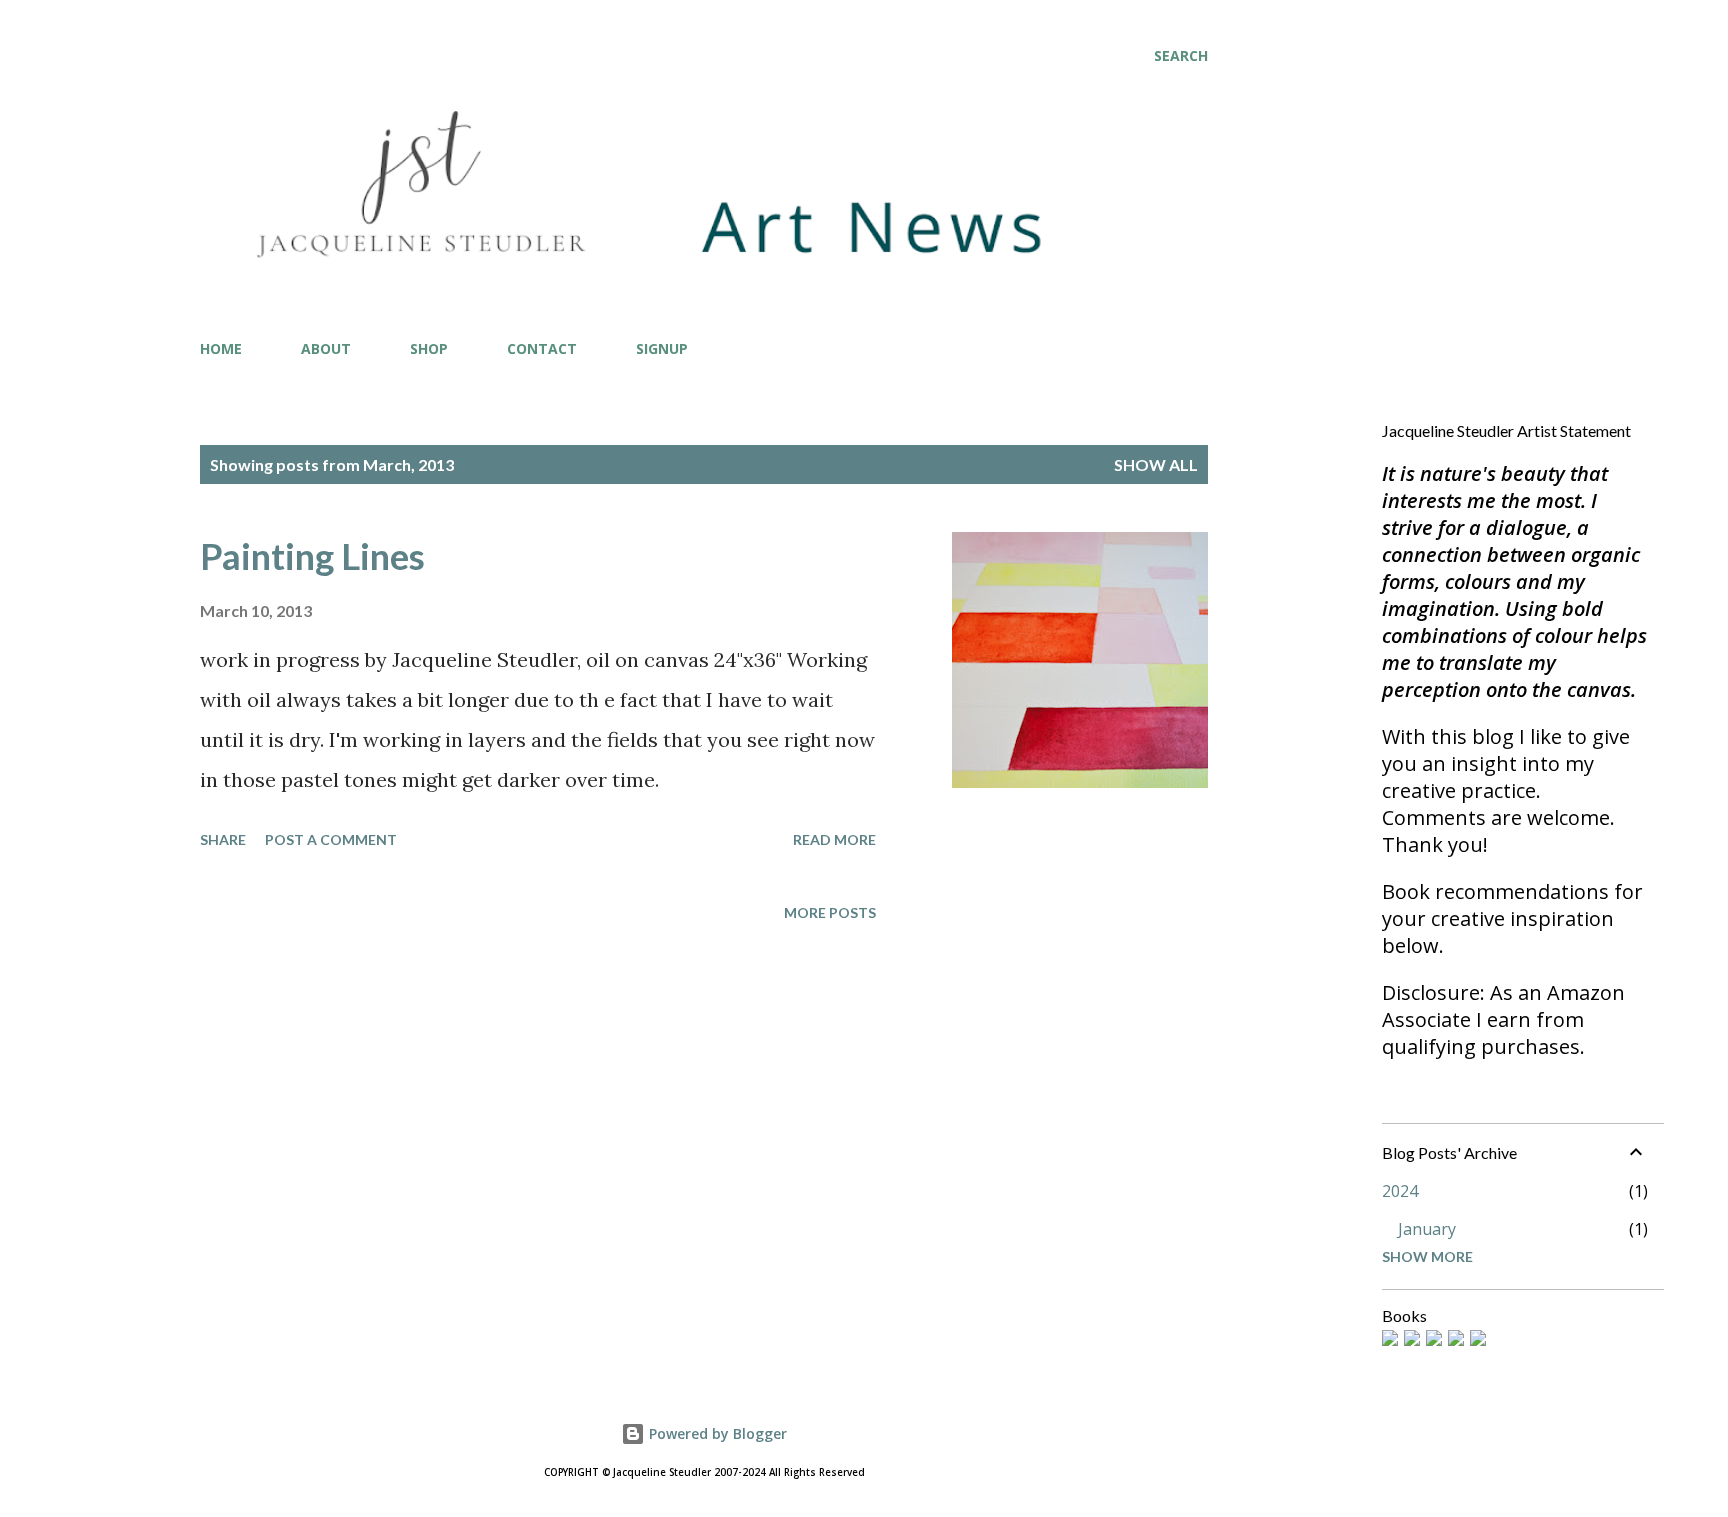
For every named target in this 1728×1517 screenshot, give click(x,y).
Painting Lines (312, 556)
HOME (221, 348)
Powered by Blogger (716, 1433)
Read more (834, 839)
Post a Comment (331, 839)
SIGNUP (662, 348)
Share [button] (223, 839)
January (1427, 1229)
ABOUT (326, 348)
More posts (830, 912)
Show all (1156, 464)
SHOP (429, 348)
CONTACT (542, 348)
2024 (1400, 1191)
